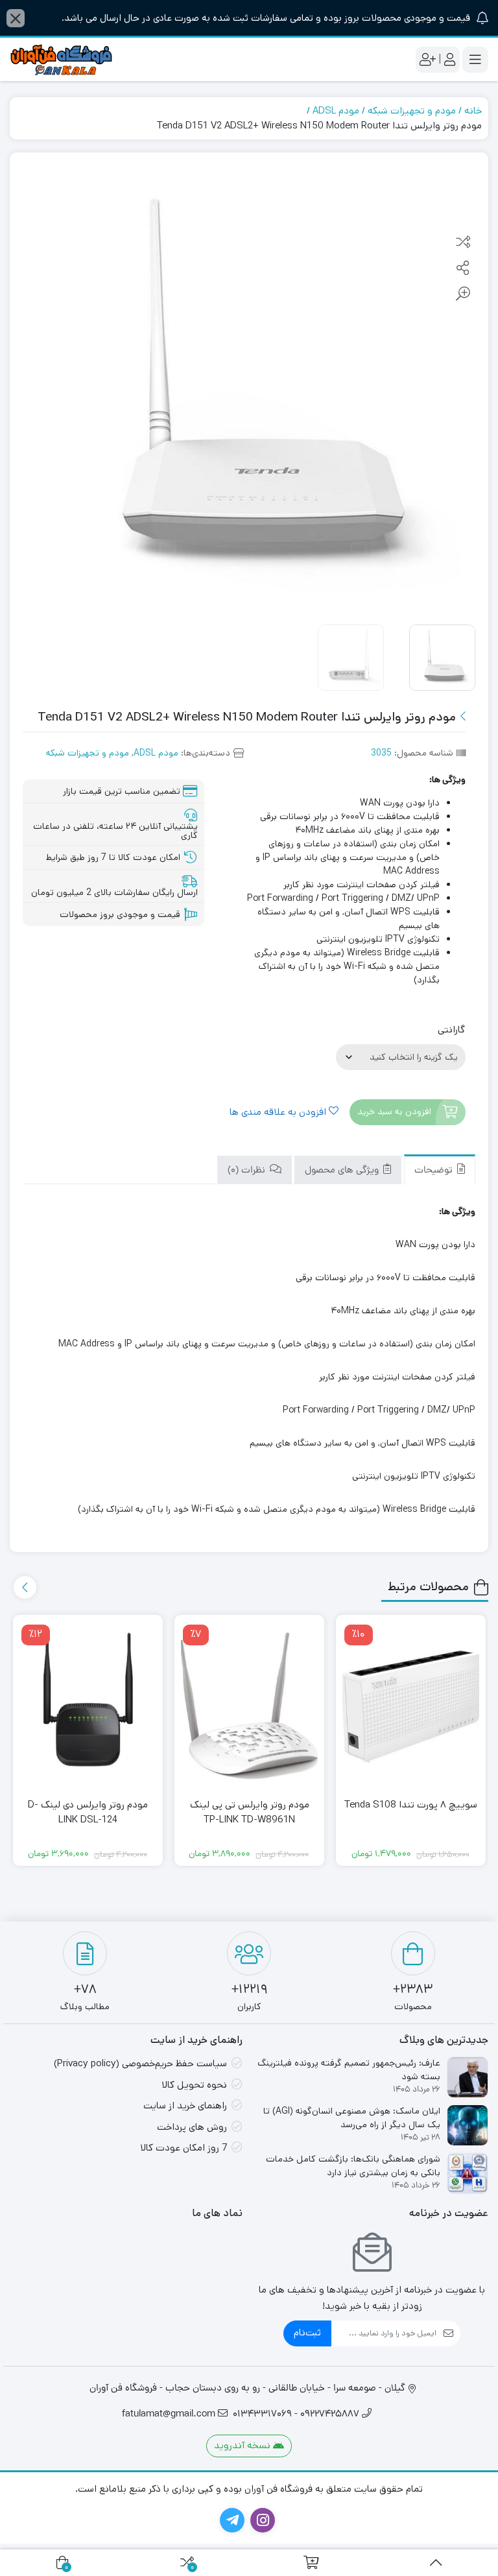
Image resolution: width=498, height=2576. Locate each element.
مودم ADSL (336, 111)
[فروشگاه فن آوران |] (62, 59)
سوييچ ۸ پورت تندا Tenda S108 (411, 1805)
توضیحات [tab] (435, 1171)
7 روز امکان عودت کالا (184, 2148)
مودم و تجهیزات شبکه (412, 111)
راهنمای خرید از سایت (185, 2105)
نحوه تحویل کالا (194, 2085)
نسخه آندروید (243, 2445)
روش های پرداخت (192, 2127)
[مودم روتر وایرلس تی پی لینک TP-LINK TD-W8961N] (249, 1705)
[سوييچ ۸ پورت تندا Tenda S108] (411, 1705)
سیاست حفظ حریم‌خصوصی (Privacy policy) (140, 2063)
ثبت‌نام (307, 2332)
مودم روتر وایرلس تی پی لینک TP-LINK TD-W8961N (250, 1812)
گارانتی (451, 1030)
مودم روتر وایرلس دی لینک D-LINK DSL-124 (88, 1812)
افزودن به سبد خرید (394, 1112)
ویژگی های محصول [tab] (343, 1171)
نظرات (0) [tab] (248, 1171)
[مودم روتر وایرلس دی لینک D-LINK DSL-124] (88, 1705)
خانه (473, 111)
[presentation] (25, 1587)
